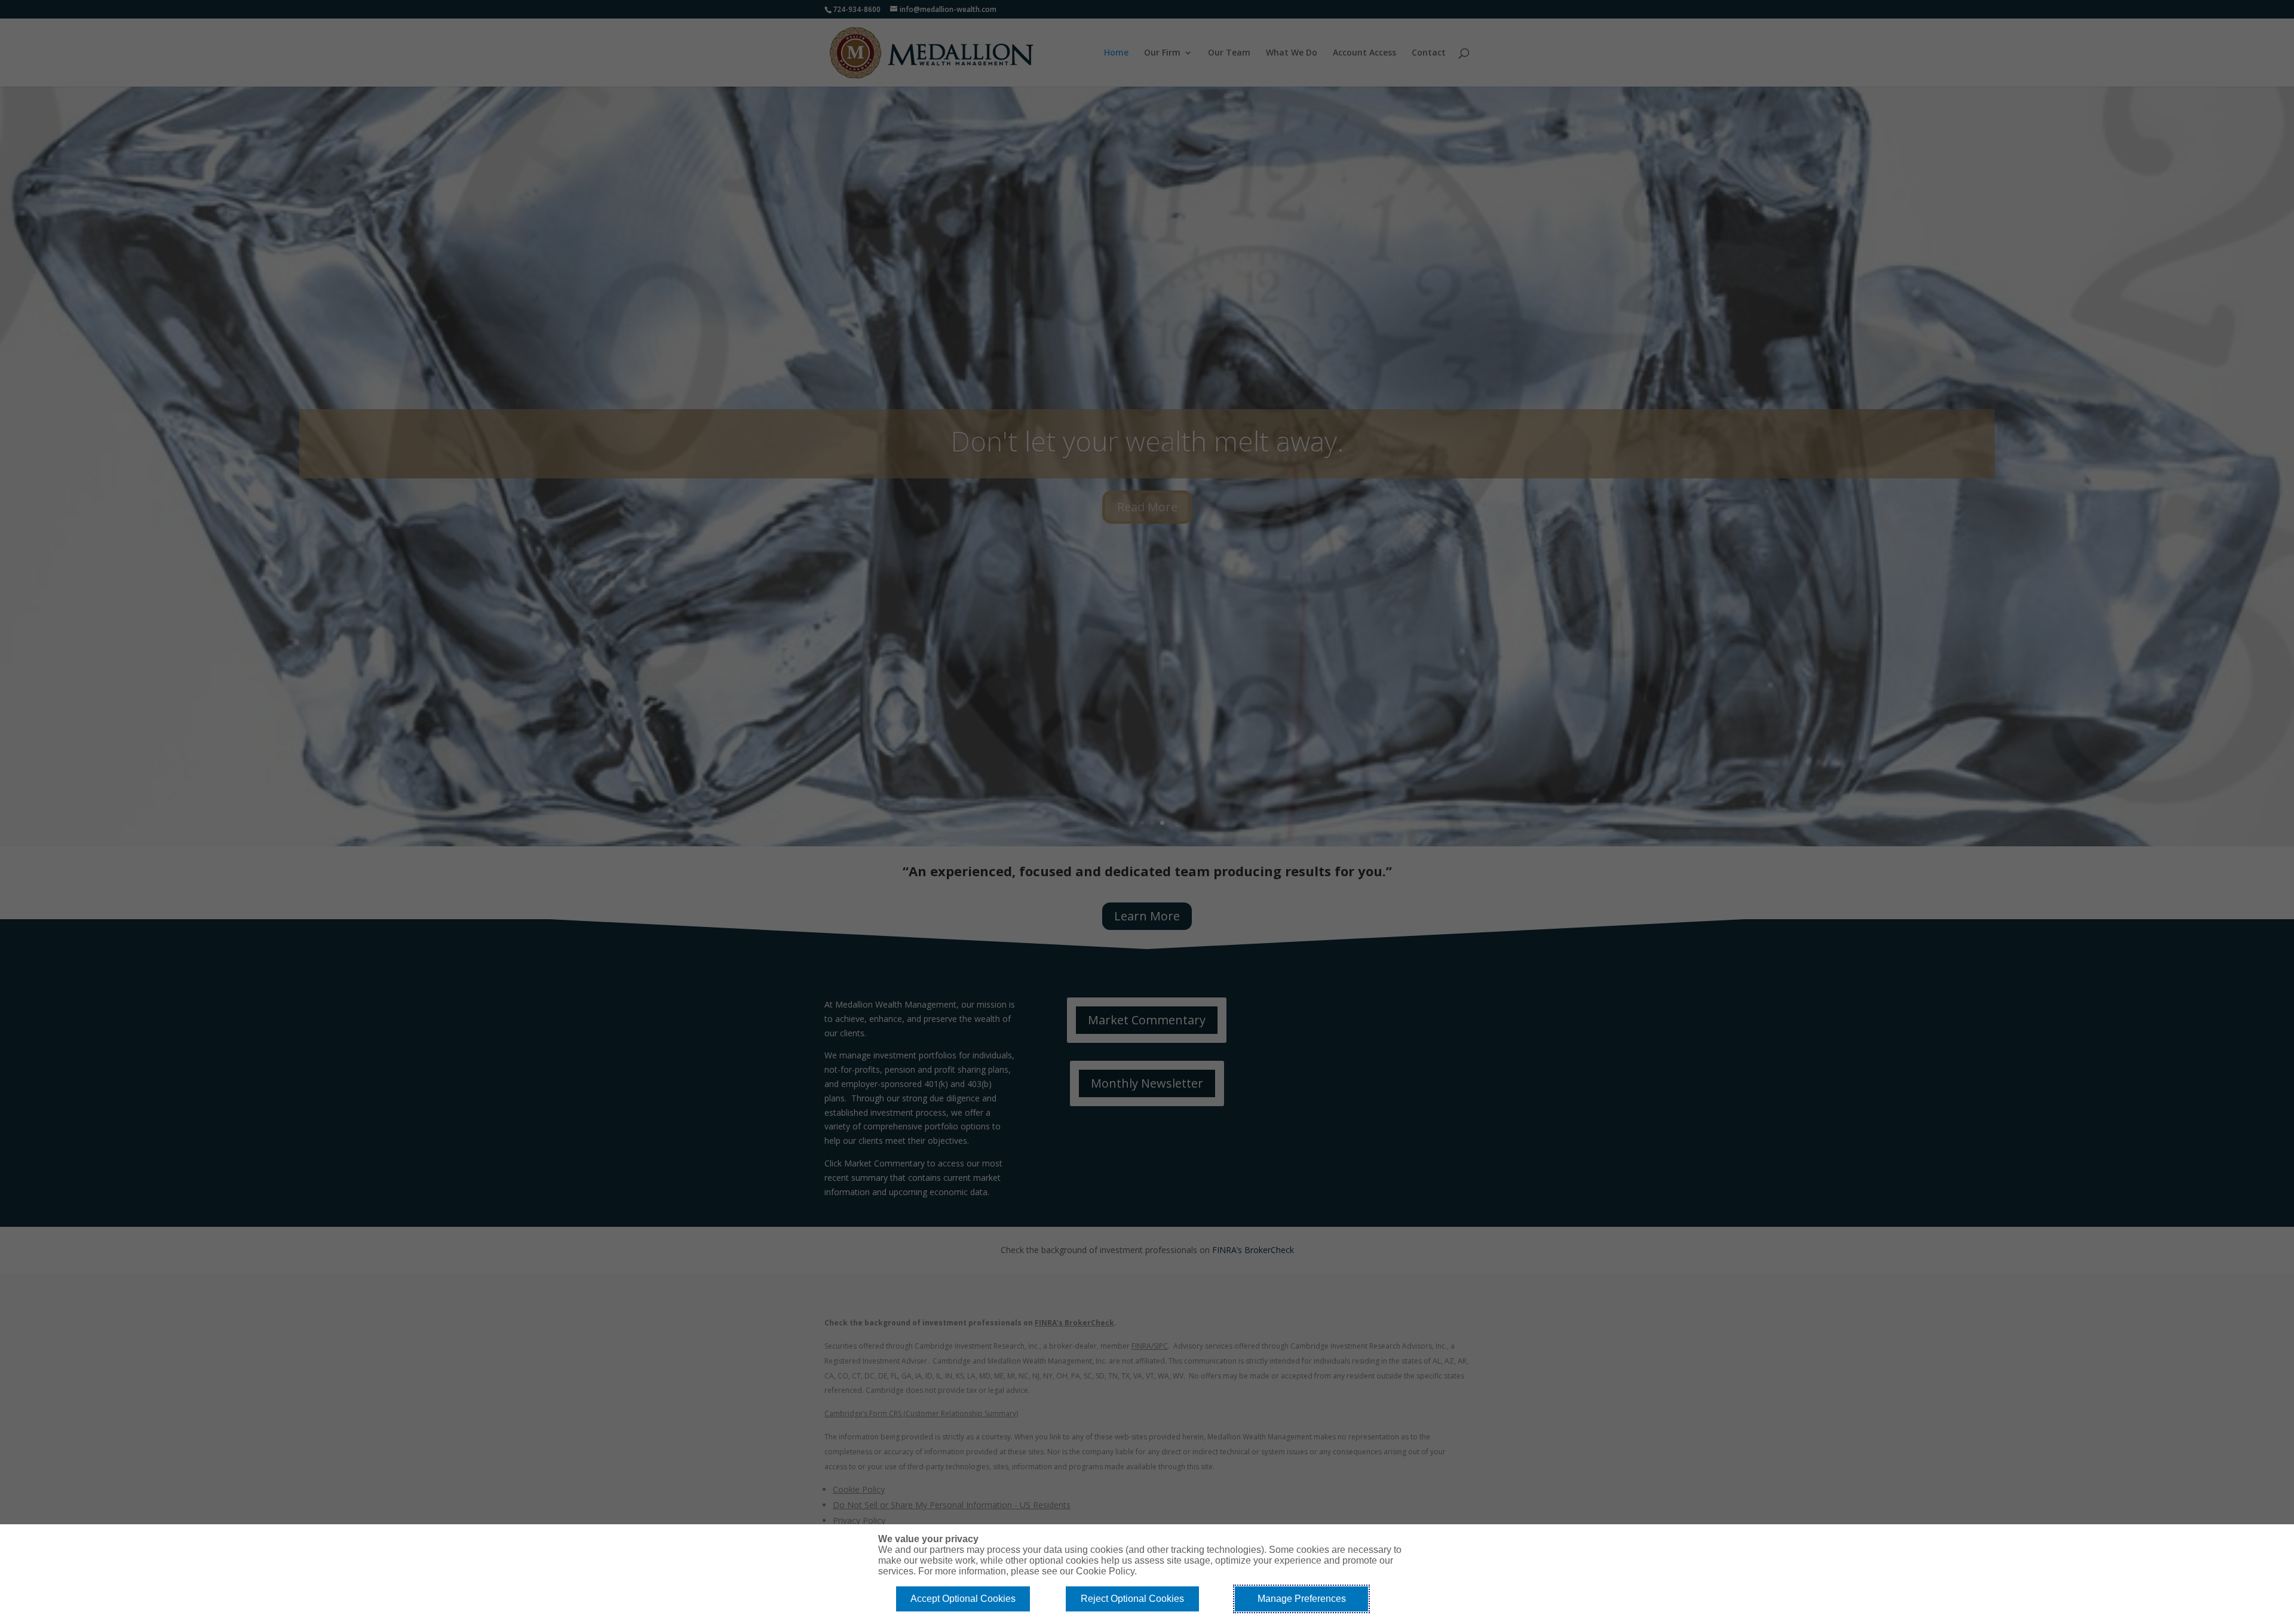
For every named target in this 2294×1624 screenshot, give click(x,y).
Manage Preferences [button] (1302, 1599)
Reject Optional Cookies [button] (1132, 1599)
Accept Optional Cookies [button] (963, 1599)
